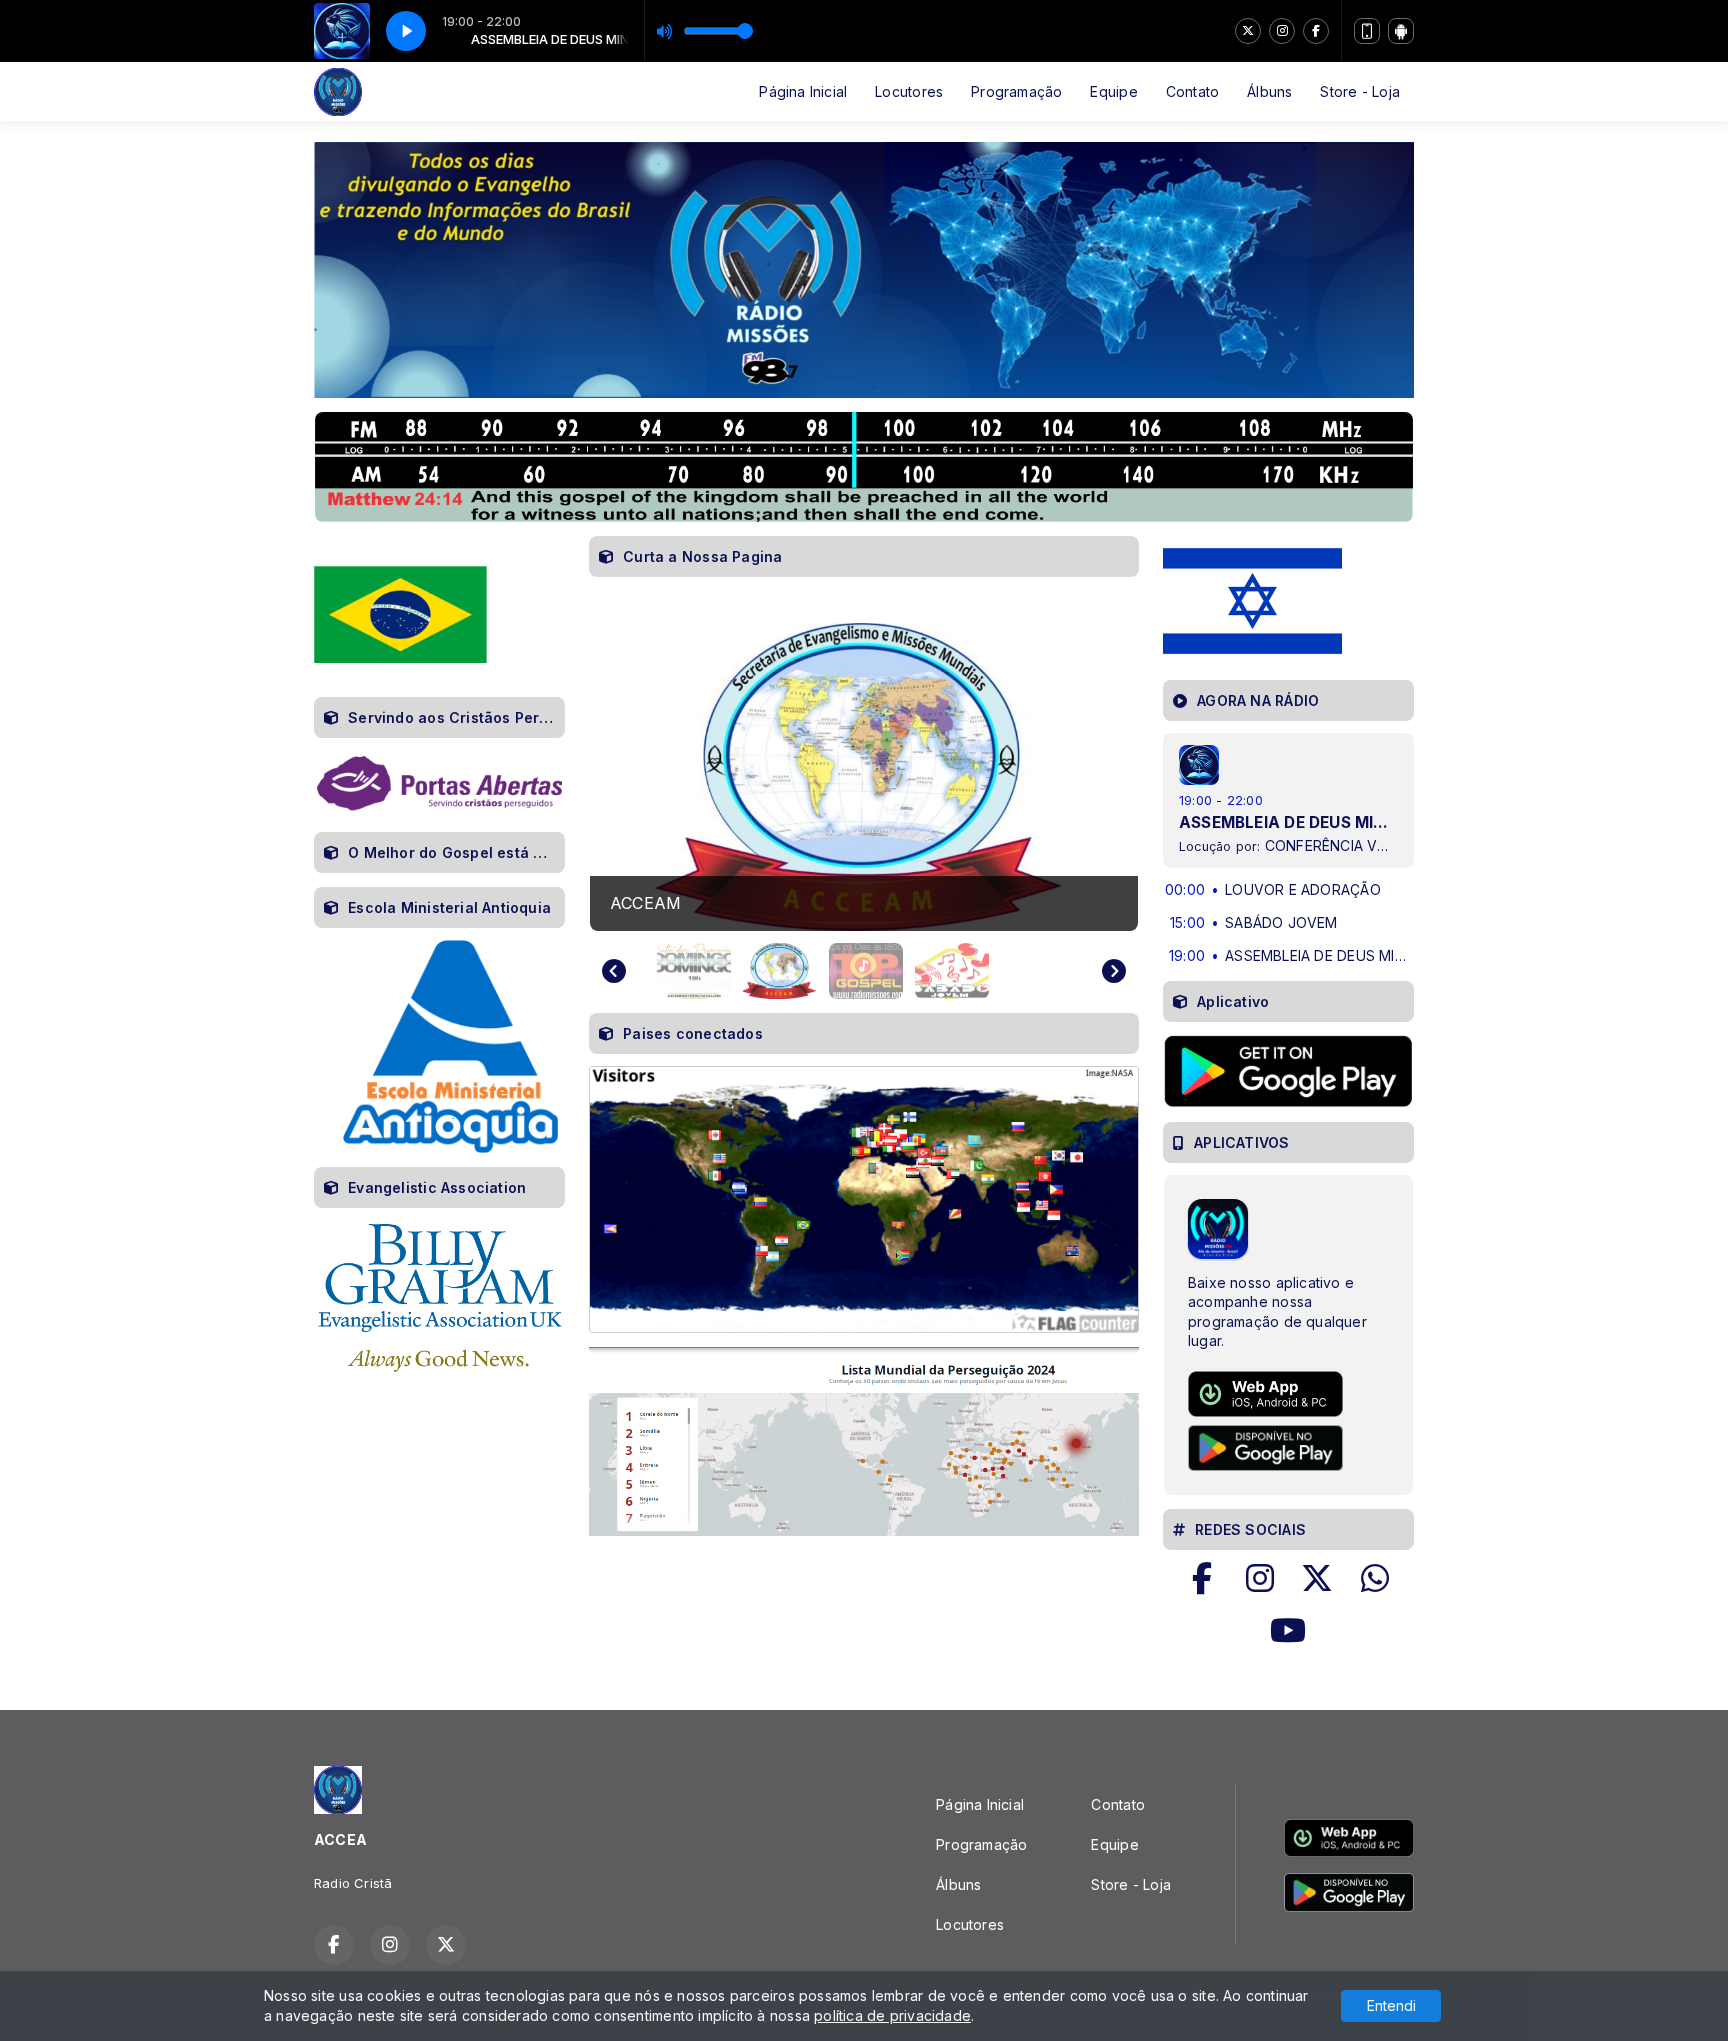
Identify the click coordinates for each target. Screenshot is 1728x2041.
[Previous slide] (614, 971)
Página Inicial (803, 91)
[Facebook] (1316, 31)
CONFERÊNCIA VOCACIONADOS (1374, 845)
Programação (1016, 91)
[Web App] (1367, 31)
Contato (1192, 91)
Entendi (1391, 2005)
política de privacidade (892, 2015)
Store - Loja (1360, 91)
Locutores (909, 91)
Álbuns (1269, 91)
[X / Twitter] (1248, 31)
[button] (694, 971)
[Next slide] (1114, 971)
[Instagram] (1282, 31)
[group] (864, 777)
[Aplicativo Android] (1401, 31)
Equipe (1113, 91)
